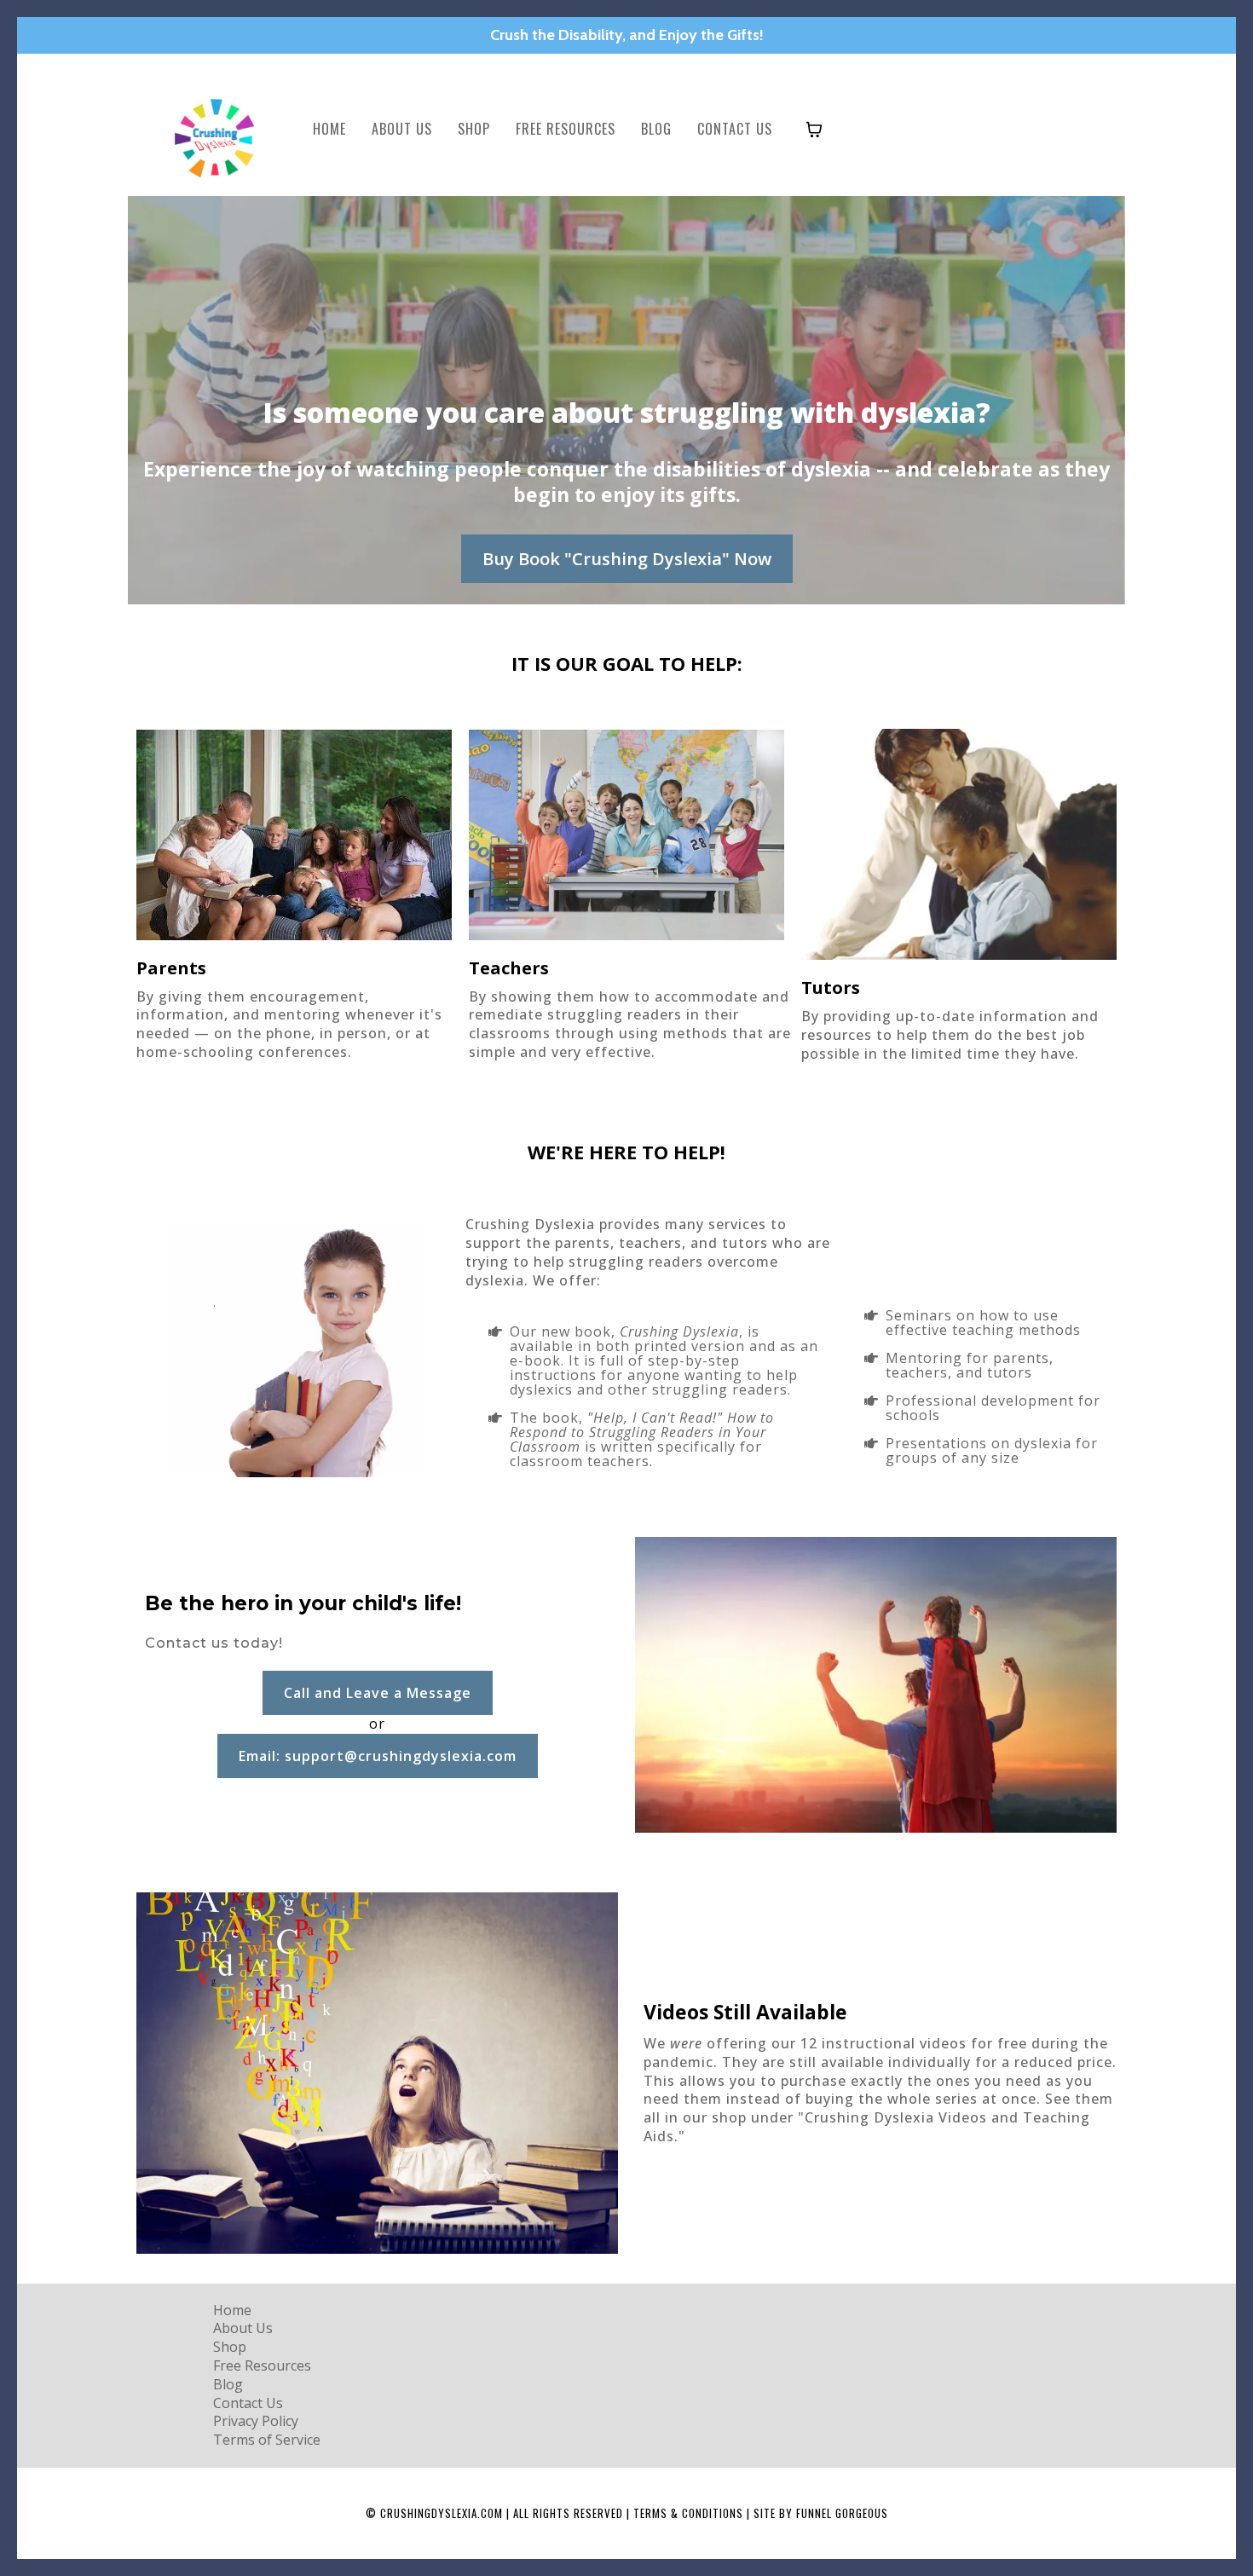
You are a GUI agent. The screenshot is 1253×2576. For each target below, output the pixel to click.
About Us (402, 129)
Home (329, 129)
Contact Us (735, 129)
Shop (474, 129)
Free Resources (566, 129)
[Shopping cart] (814, 130)
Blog (656, 129)
